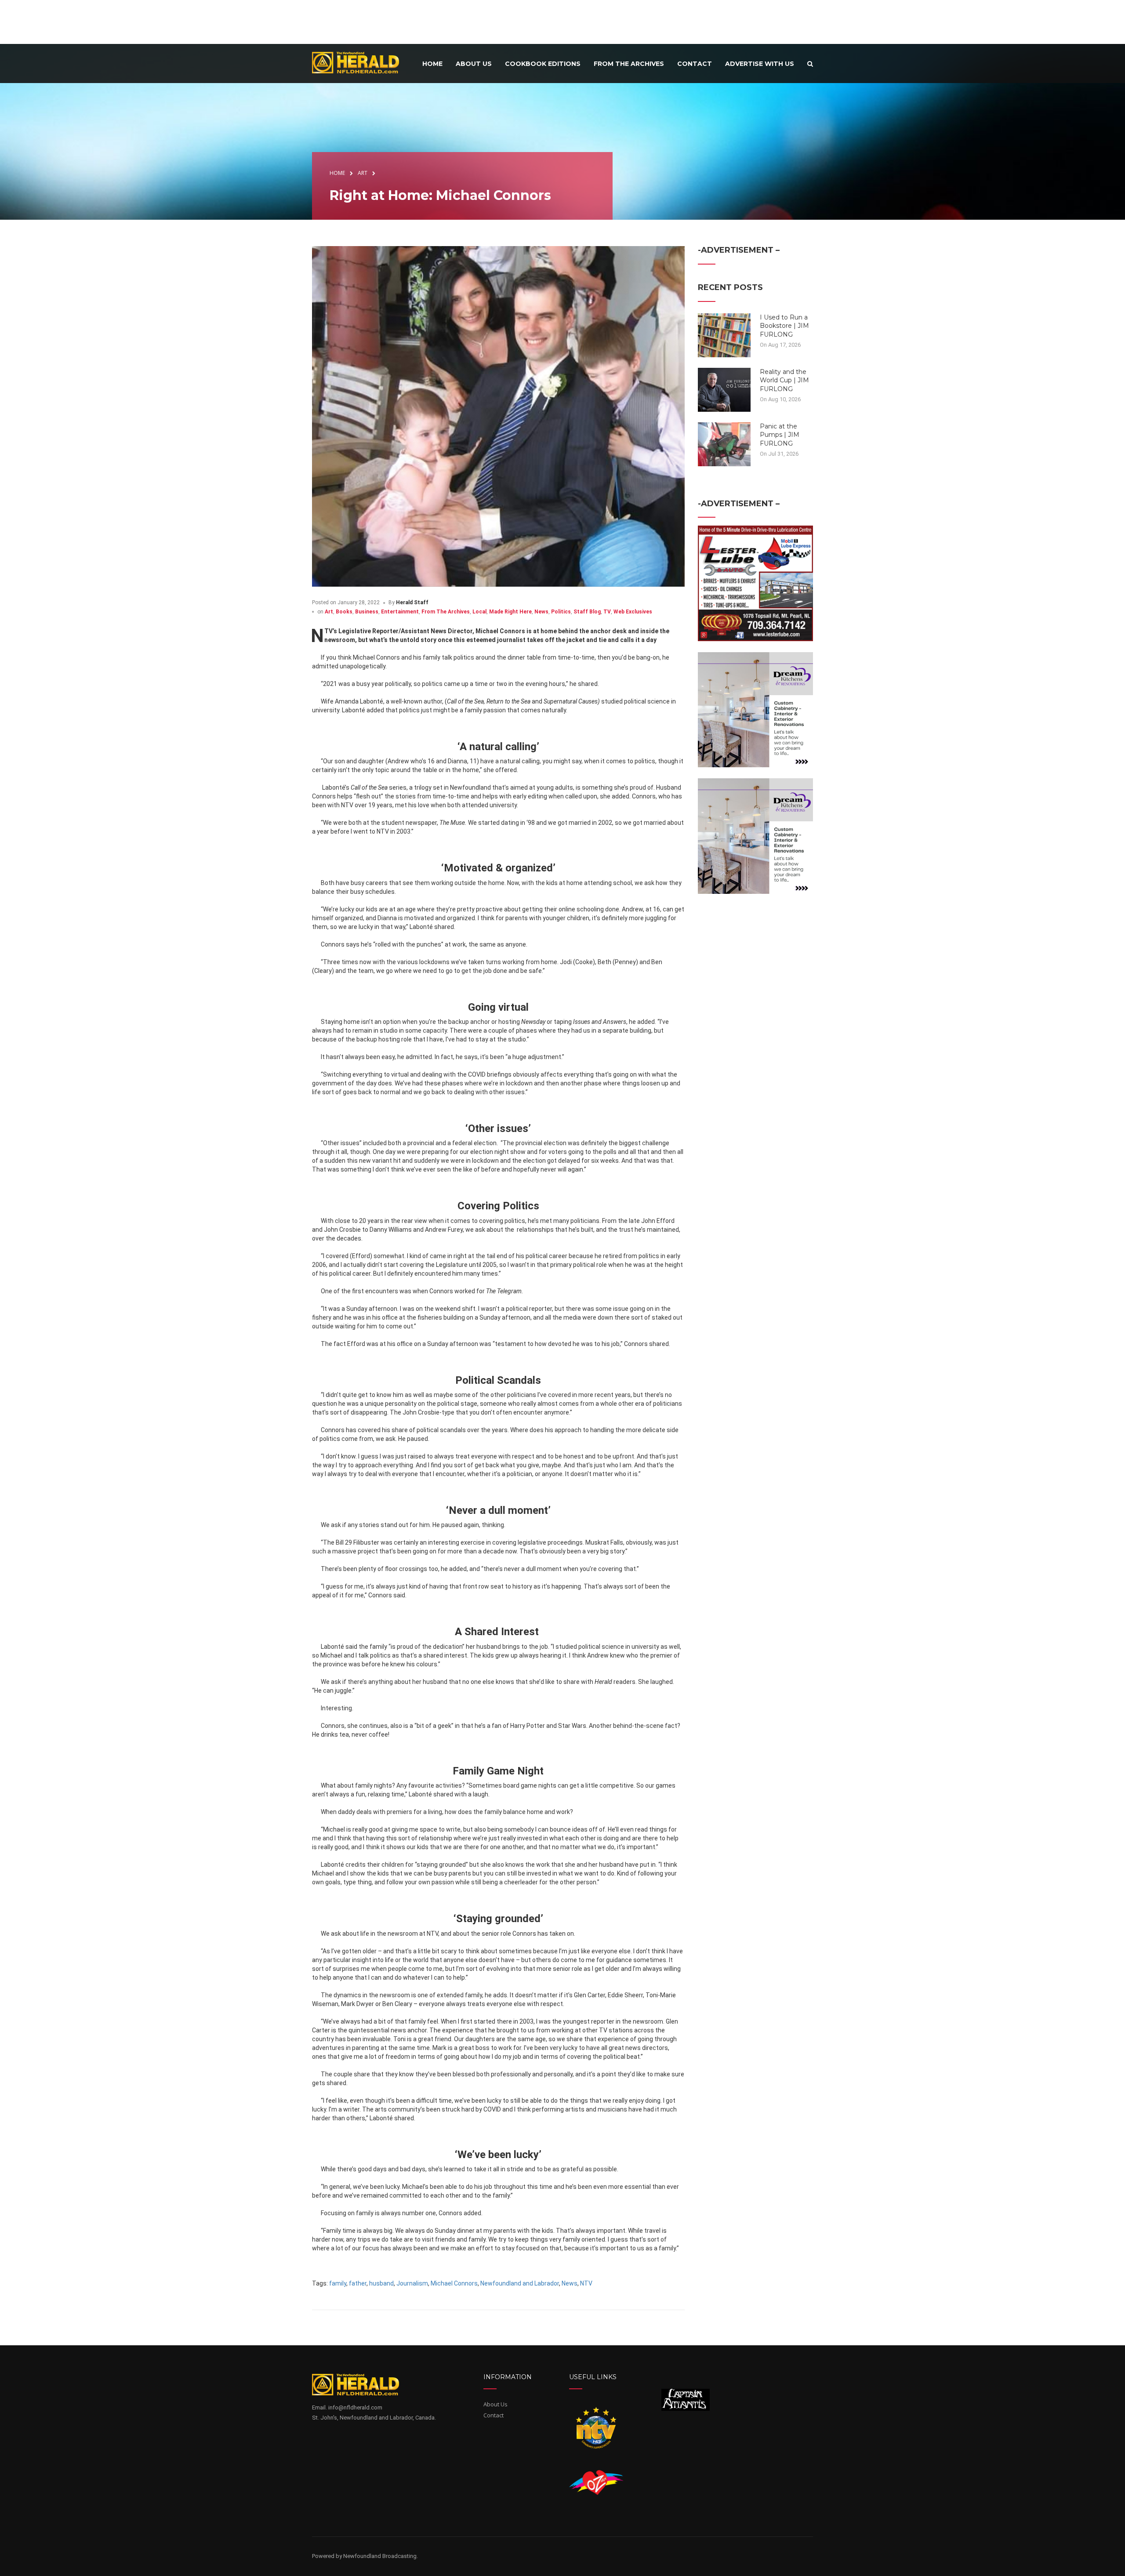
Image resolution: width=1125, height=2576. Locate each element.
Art (329, 612)
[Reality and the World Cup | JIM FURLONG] (724, 389)
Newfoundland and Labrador (520, 2283)
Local (479, 612)
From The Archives (446, 612)
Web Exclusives (633, 612)
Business (367, 612)
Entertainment (400, 612)
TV (607, 612)
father (358, 2283)
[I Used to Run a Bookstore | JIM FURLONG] (724, 334)
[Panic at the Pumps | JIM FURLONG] (724, 443)
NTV (586, 2283)
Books (344, 612)
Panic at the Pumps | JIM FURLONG (780, 435)
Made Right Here (510, 612)
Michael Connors (454, 2283)
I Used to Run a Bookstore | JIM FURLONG (784, 326)
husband (381, 2283)
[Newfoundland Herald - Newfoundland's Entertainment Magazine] (360, 62)
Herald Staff (412, 602)
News (541, 612)
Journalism (412, 2283)
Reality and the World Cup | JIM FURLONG (784, 380)
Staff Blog (587, 612)
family (338, 2283)
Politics (561, 612)
